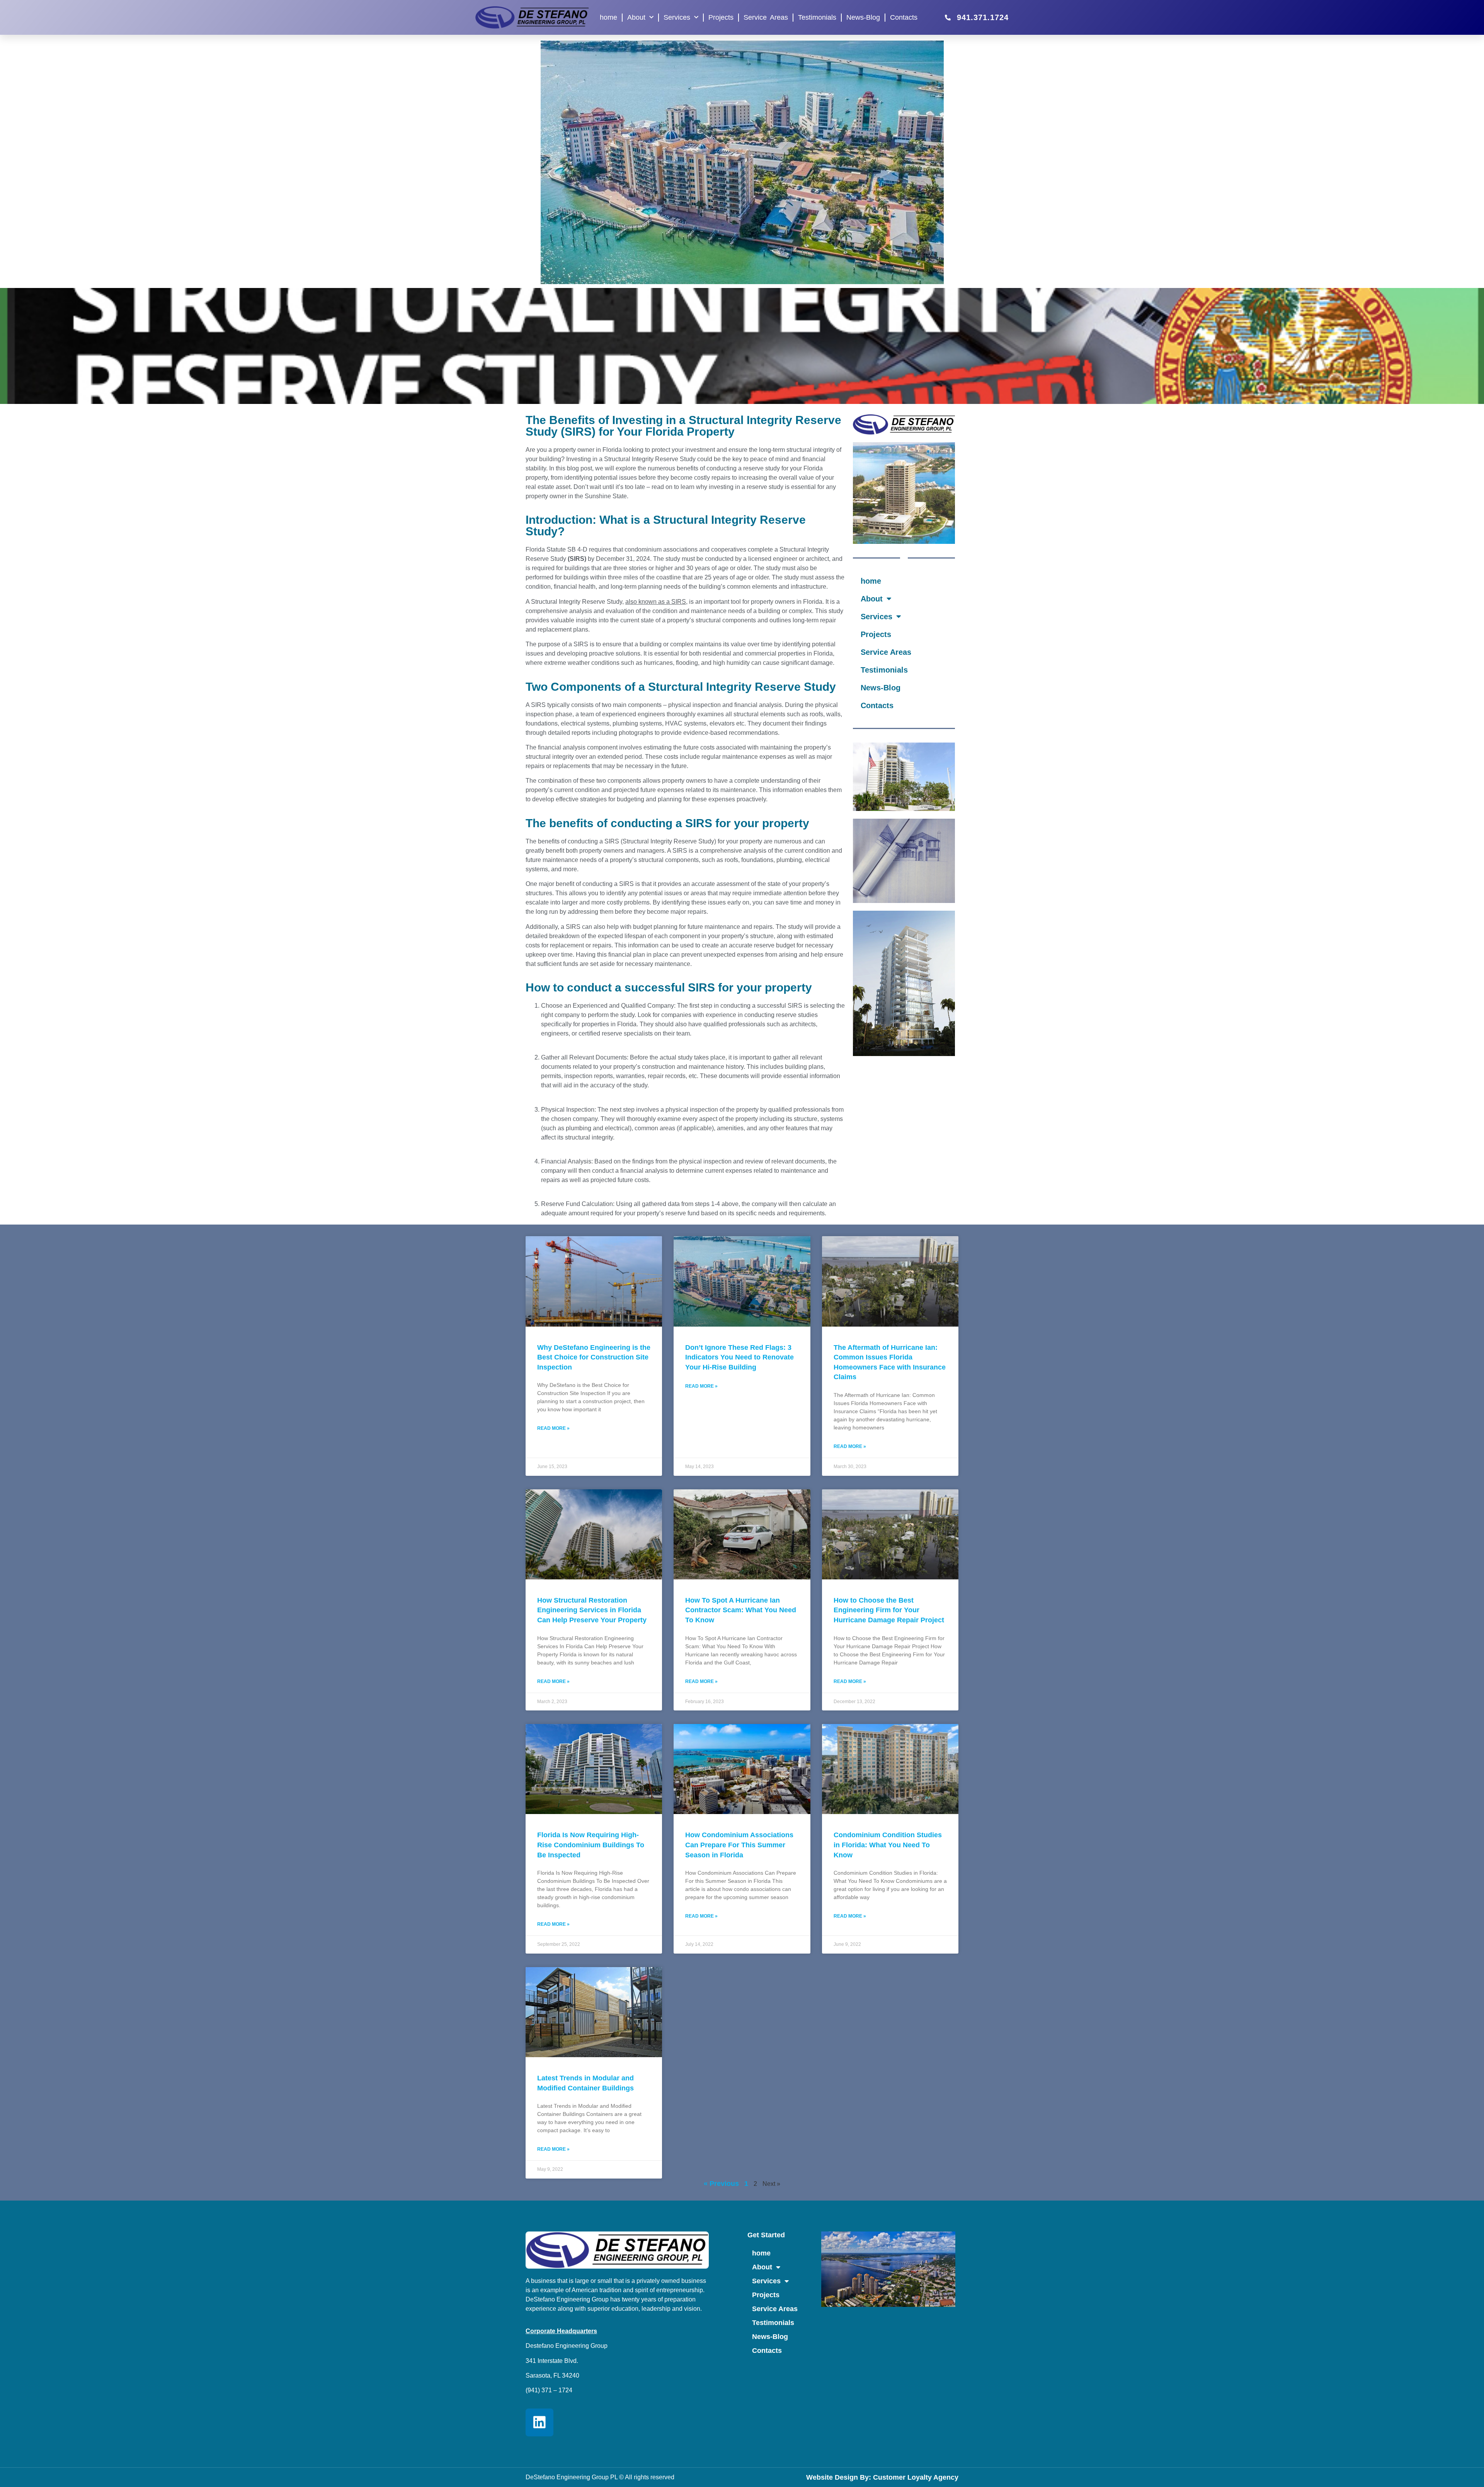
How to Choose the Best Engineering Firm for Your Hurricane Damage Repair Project (889, 1610)
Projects (721, 17)
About (636, 17)
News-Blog (863, 17)
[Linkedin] (539, 2422)
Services (677, 17)
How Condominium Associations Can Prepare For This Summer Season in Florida (739, 1845)
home (608, 17)
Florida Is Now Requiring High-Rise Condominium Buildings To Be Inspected (591, 1845)
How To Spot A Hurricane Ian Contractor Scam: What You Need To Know (741, 1610)
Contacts (904, 17)
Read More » (553, 1428)
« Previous (721, 2184)
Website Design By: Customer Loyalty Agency (882, 2477)
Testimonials (817, 17)
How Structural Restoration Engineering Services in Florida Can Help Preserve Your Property (592, 1610)
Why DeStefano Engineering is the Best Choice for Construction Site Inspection (594, 1357)
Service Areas (766, 17)
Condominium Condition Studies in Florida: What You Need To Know (888, 1845)
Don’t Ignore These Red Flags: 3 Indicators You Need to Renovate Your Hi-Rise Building (739, 1357)
